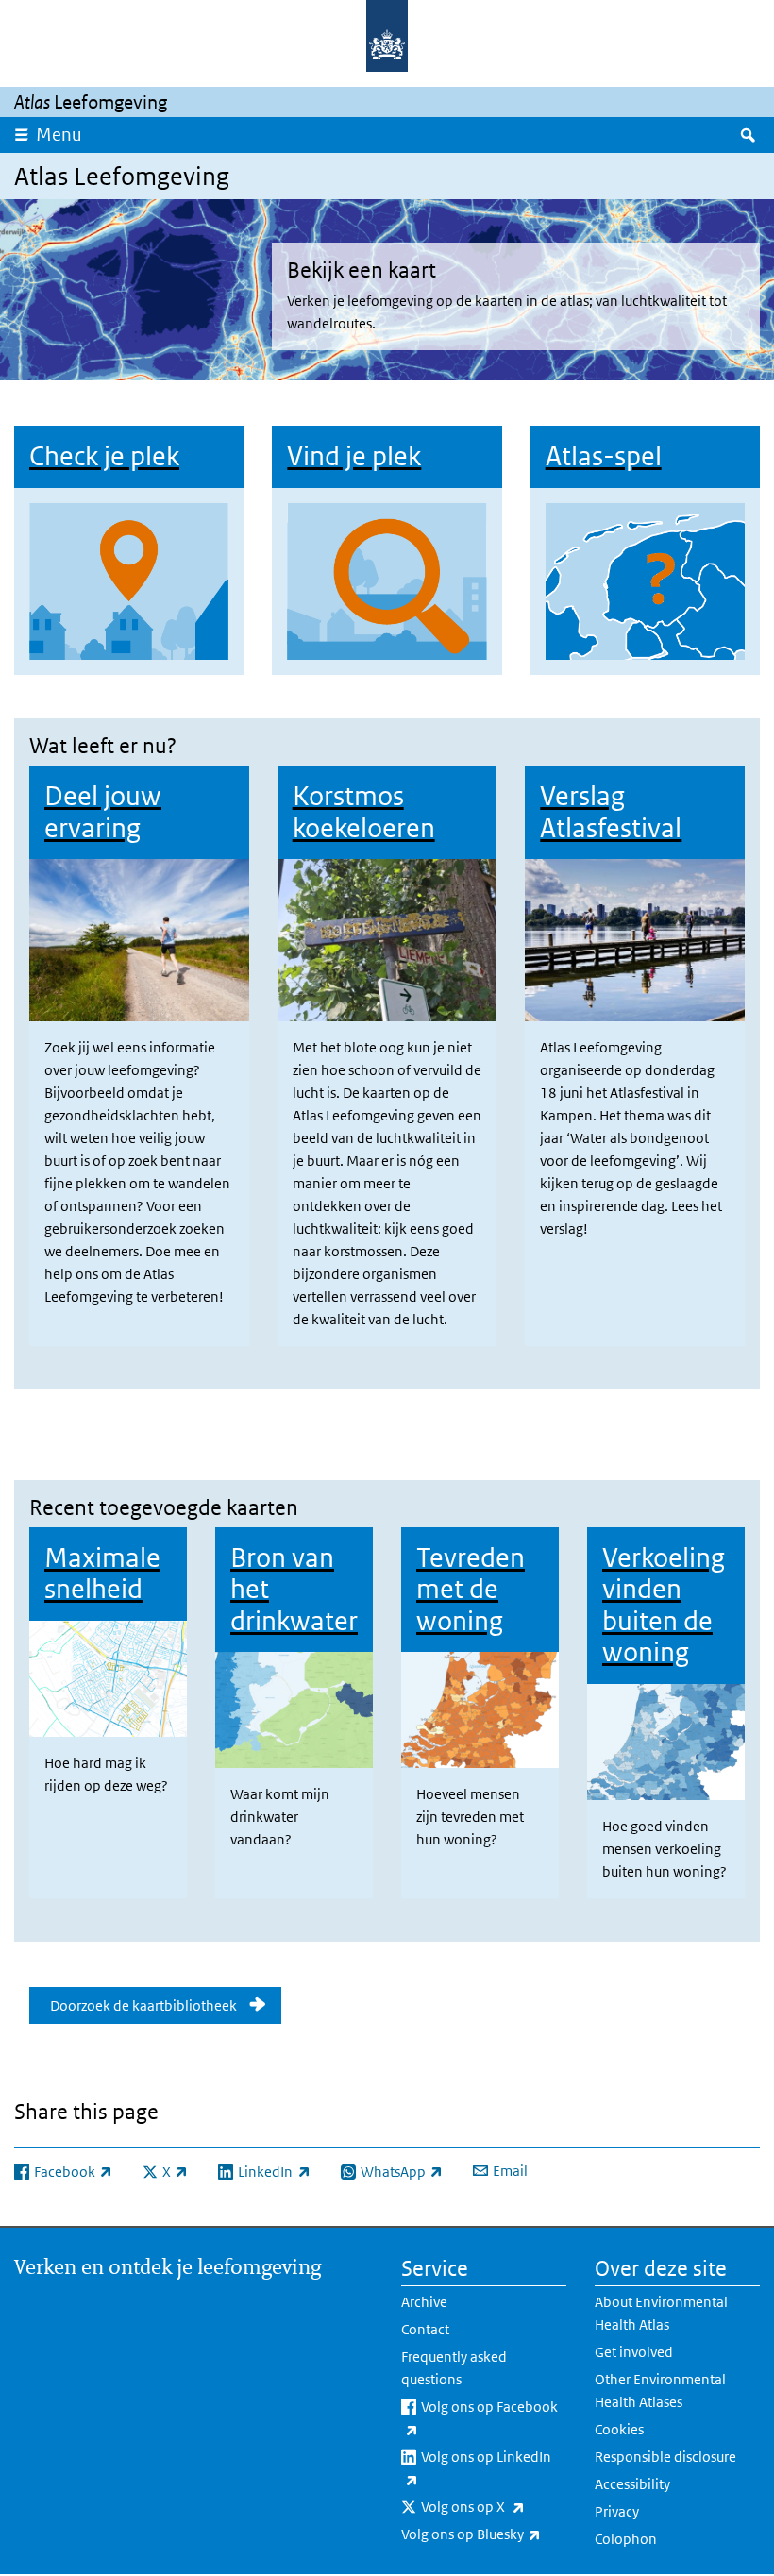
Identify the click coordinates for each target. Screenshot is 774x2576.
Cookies (619, 2429)
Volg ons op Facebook (488, 2417)
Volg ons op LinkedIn (484, 2467)
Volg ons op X (494, 2506)
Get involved (634, 2352)
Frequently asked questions (454, 2368)
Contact (425, 2329)
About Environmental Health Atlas (661, 2313)
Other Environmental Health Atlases (660, 2391)
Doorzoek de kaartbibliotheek (139, 2005)
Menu (59, 135)
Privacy (617, 2511)
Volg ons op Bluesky (484, 2534)
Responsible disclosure (665, 2457)
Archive (424, 2302)
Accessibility (632, 2484)
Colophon (626, 2539)
